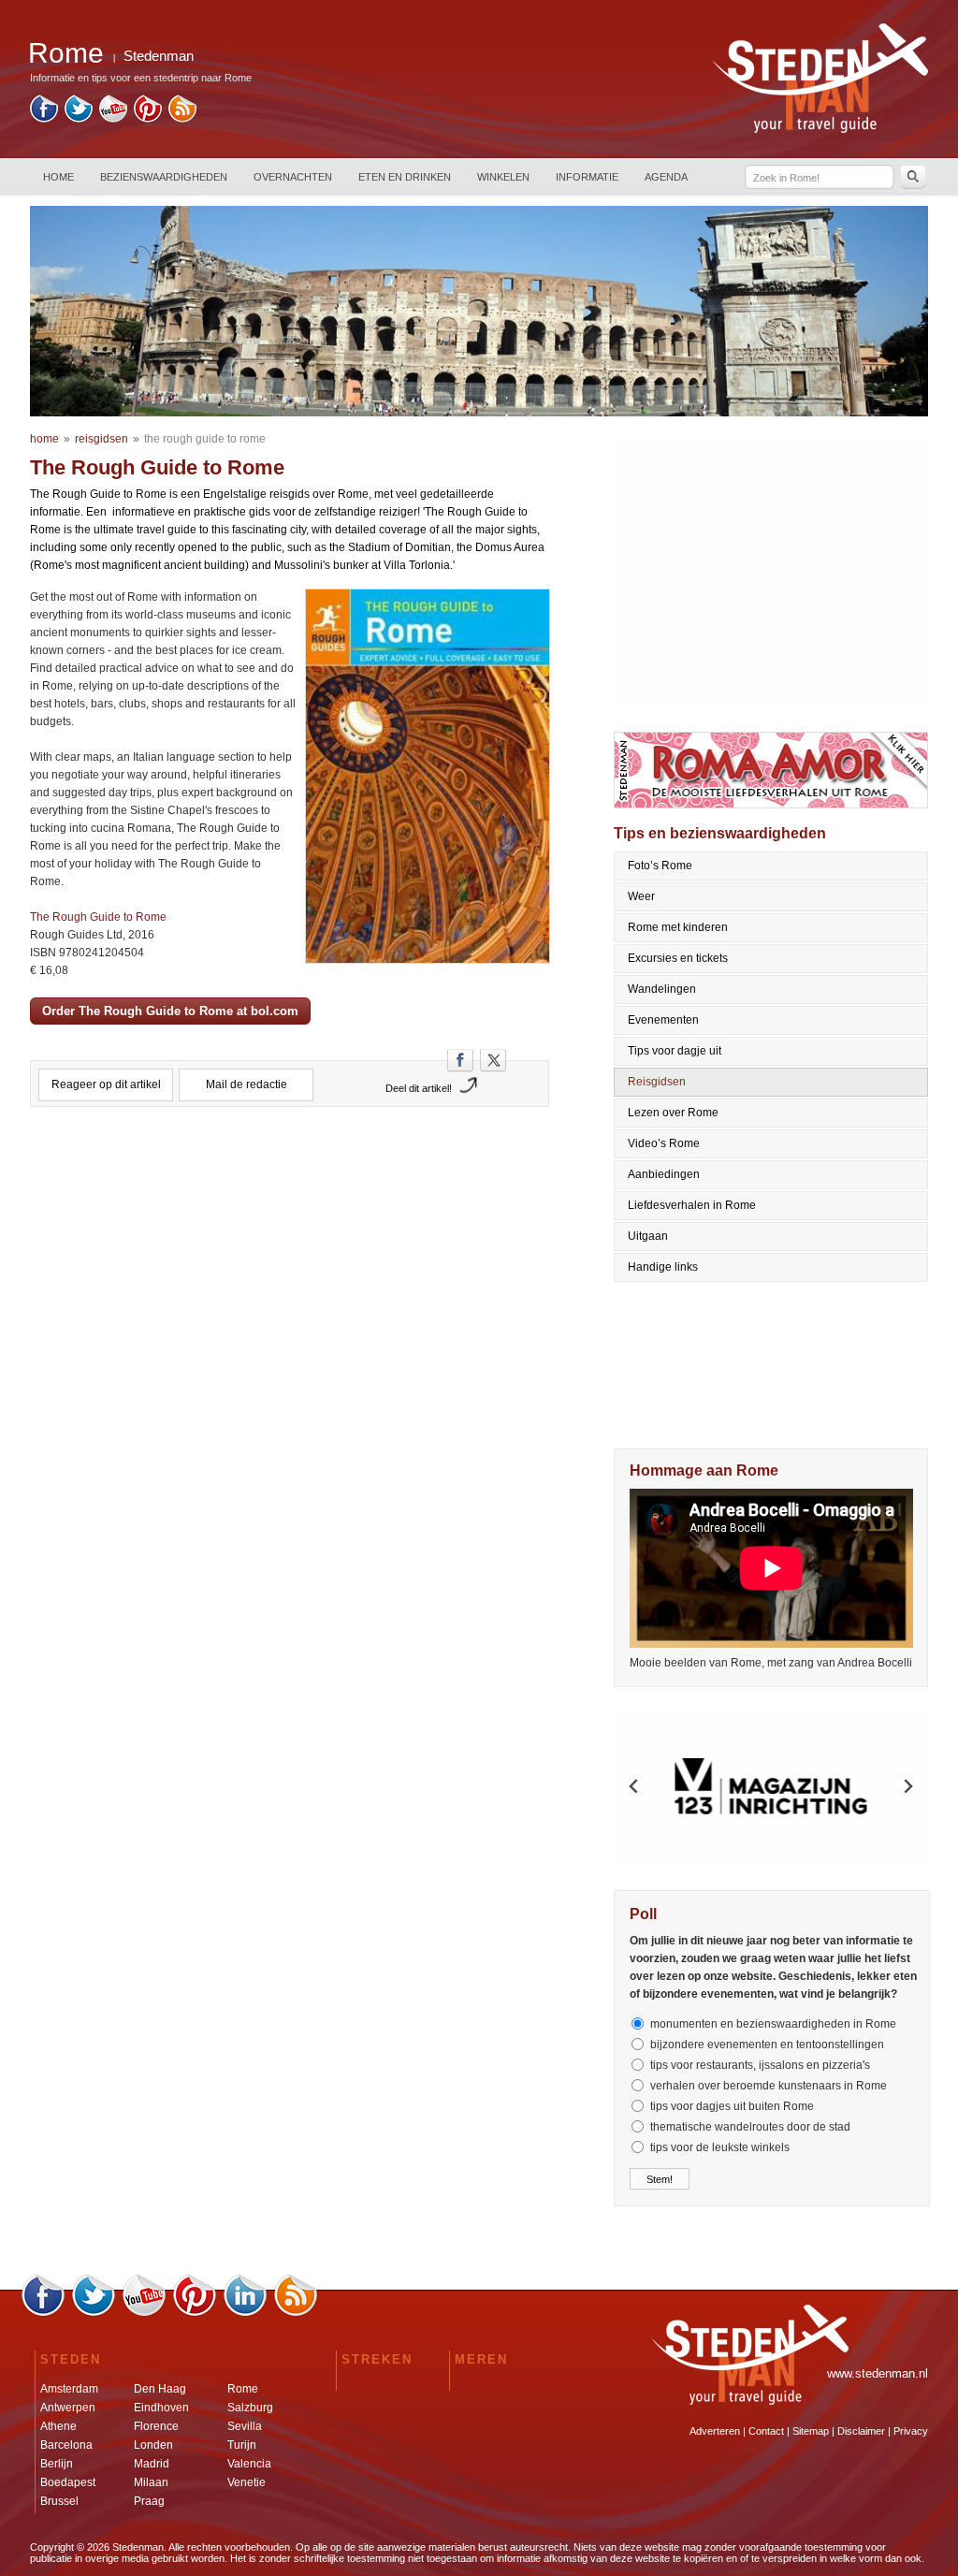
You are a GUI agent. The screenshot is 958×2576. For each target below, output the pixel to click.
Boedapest (68, 2482)
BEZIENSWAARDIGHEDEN (164, 177)
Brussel (59, 2501)
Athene (58, 2426)
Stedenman (159, 56)
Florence (156, 2426)
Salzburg (250, 2408)
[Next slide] (907, 1786)
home (44, 439)
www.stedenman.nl (878, 2373)
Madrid (152, 2464)
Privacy (911, 2431)
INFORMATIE (587, 177)
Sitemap (811, 2431)
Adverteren (715, 2431)
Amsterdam (69, 2389)
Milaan (151, 2482)
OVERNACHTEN (293, 177)
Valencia (249, 2464)
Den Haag (160, 2389)
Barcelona (66, 2445)
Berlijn (57, 2464)
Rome (243, 2389)
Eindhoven (161, 2408)
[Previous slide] (634, 1786)
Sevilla (245, 2426)
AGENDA (666, 177)
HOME (58, 177)
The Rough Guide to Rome (98, 917)
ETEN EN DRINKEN (405, 177)
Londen (153, 2445)
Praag (149, 2501)
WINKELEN (503, 177)
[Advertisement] (290, 1203)
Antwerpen (68, 2408)
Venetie (247, 2482)
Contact (766, 2431)
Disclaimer (861, 2431)
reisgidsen (102, 439)
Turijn (242, 2445)
